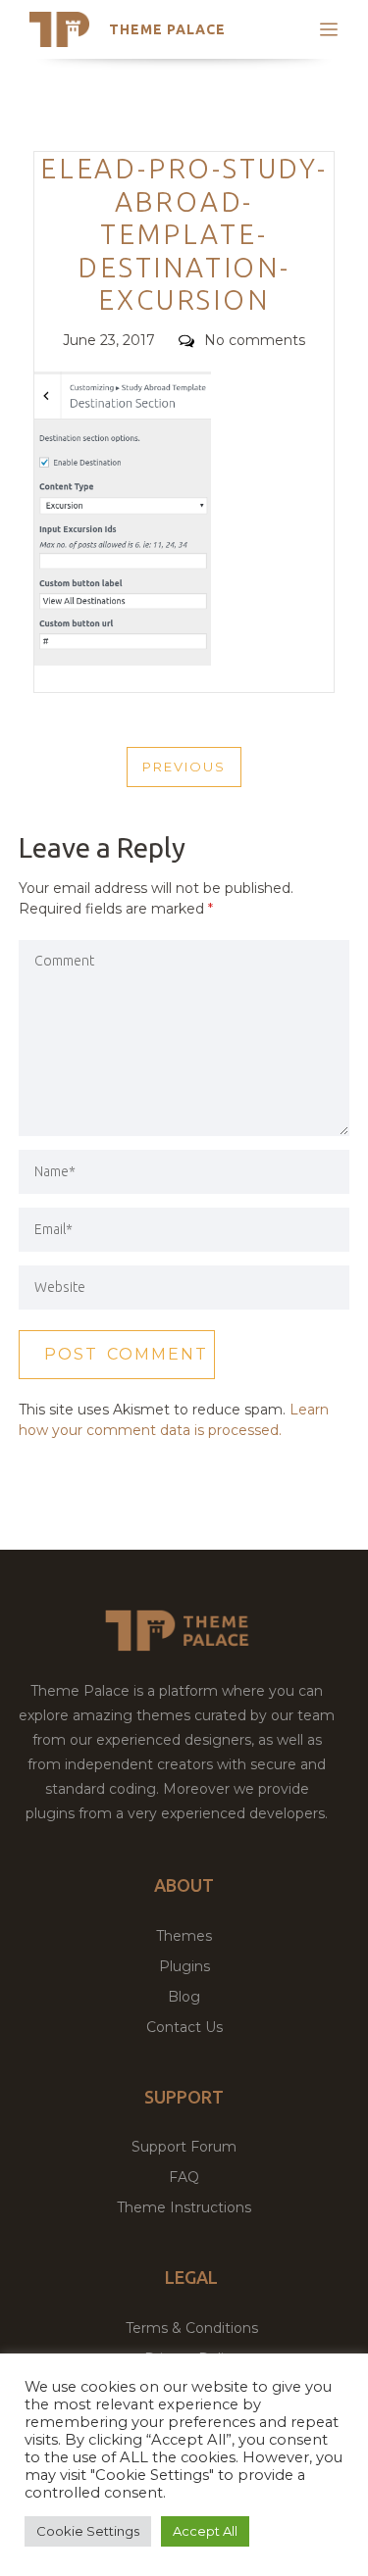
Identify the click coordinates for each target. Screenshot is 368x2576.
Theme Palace (167, 29)
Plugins (184, 1966)
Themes (184, 1936)
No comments (255, 340)
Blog (184, 1997)
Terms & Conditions (192, 2328)
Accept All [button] (205, 2531)
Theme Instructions (184, 2207)
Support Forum (184, 2147)
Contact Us (184, 2027)
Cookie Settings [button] (88, 2531)
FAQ (184, 2177)
